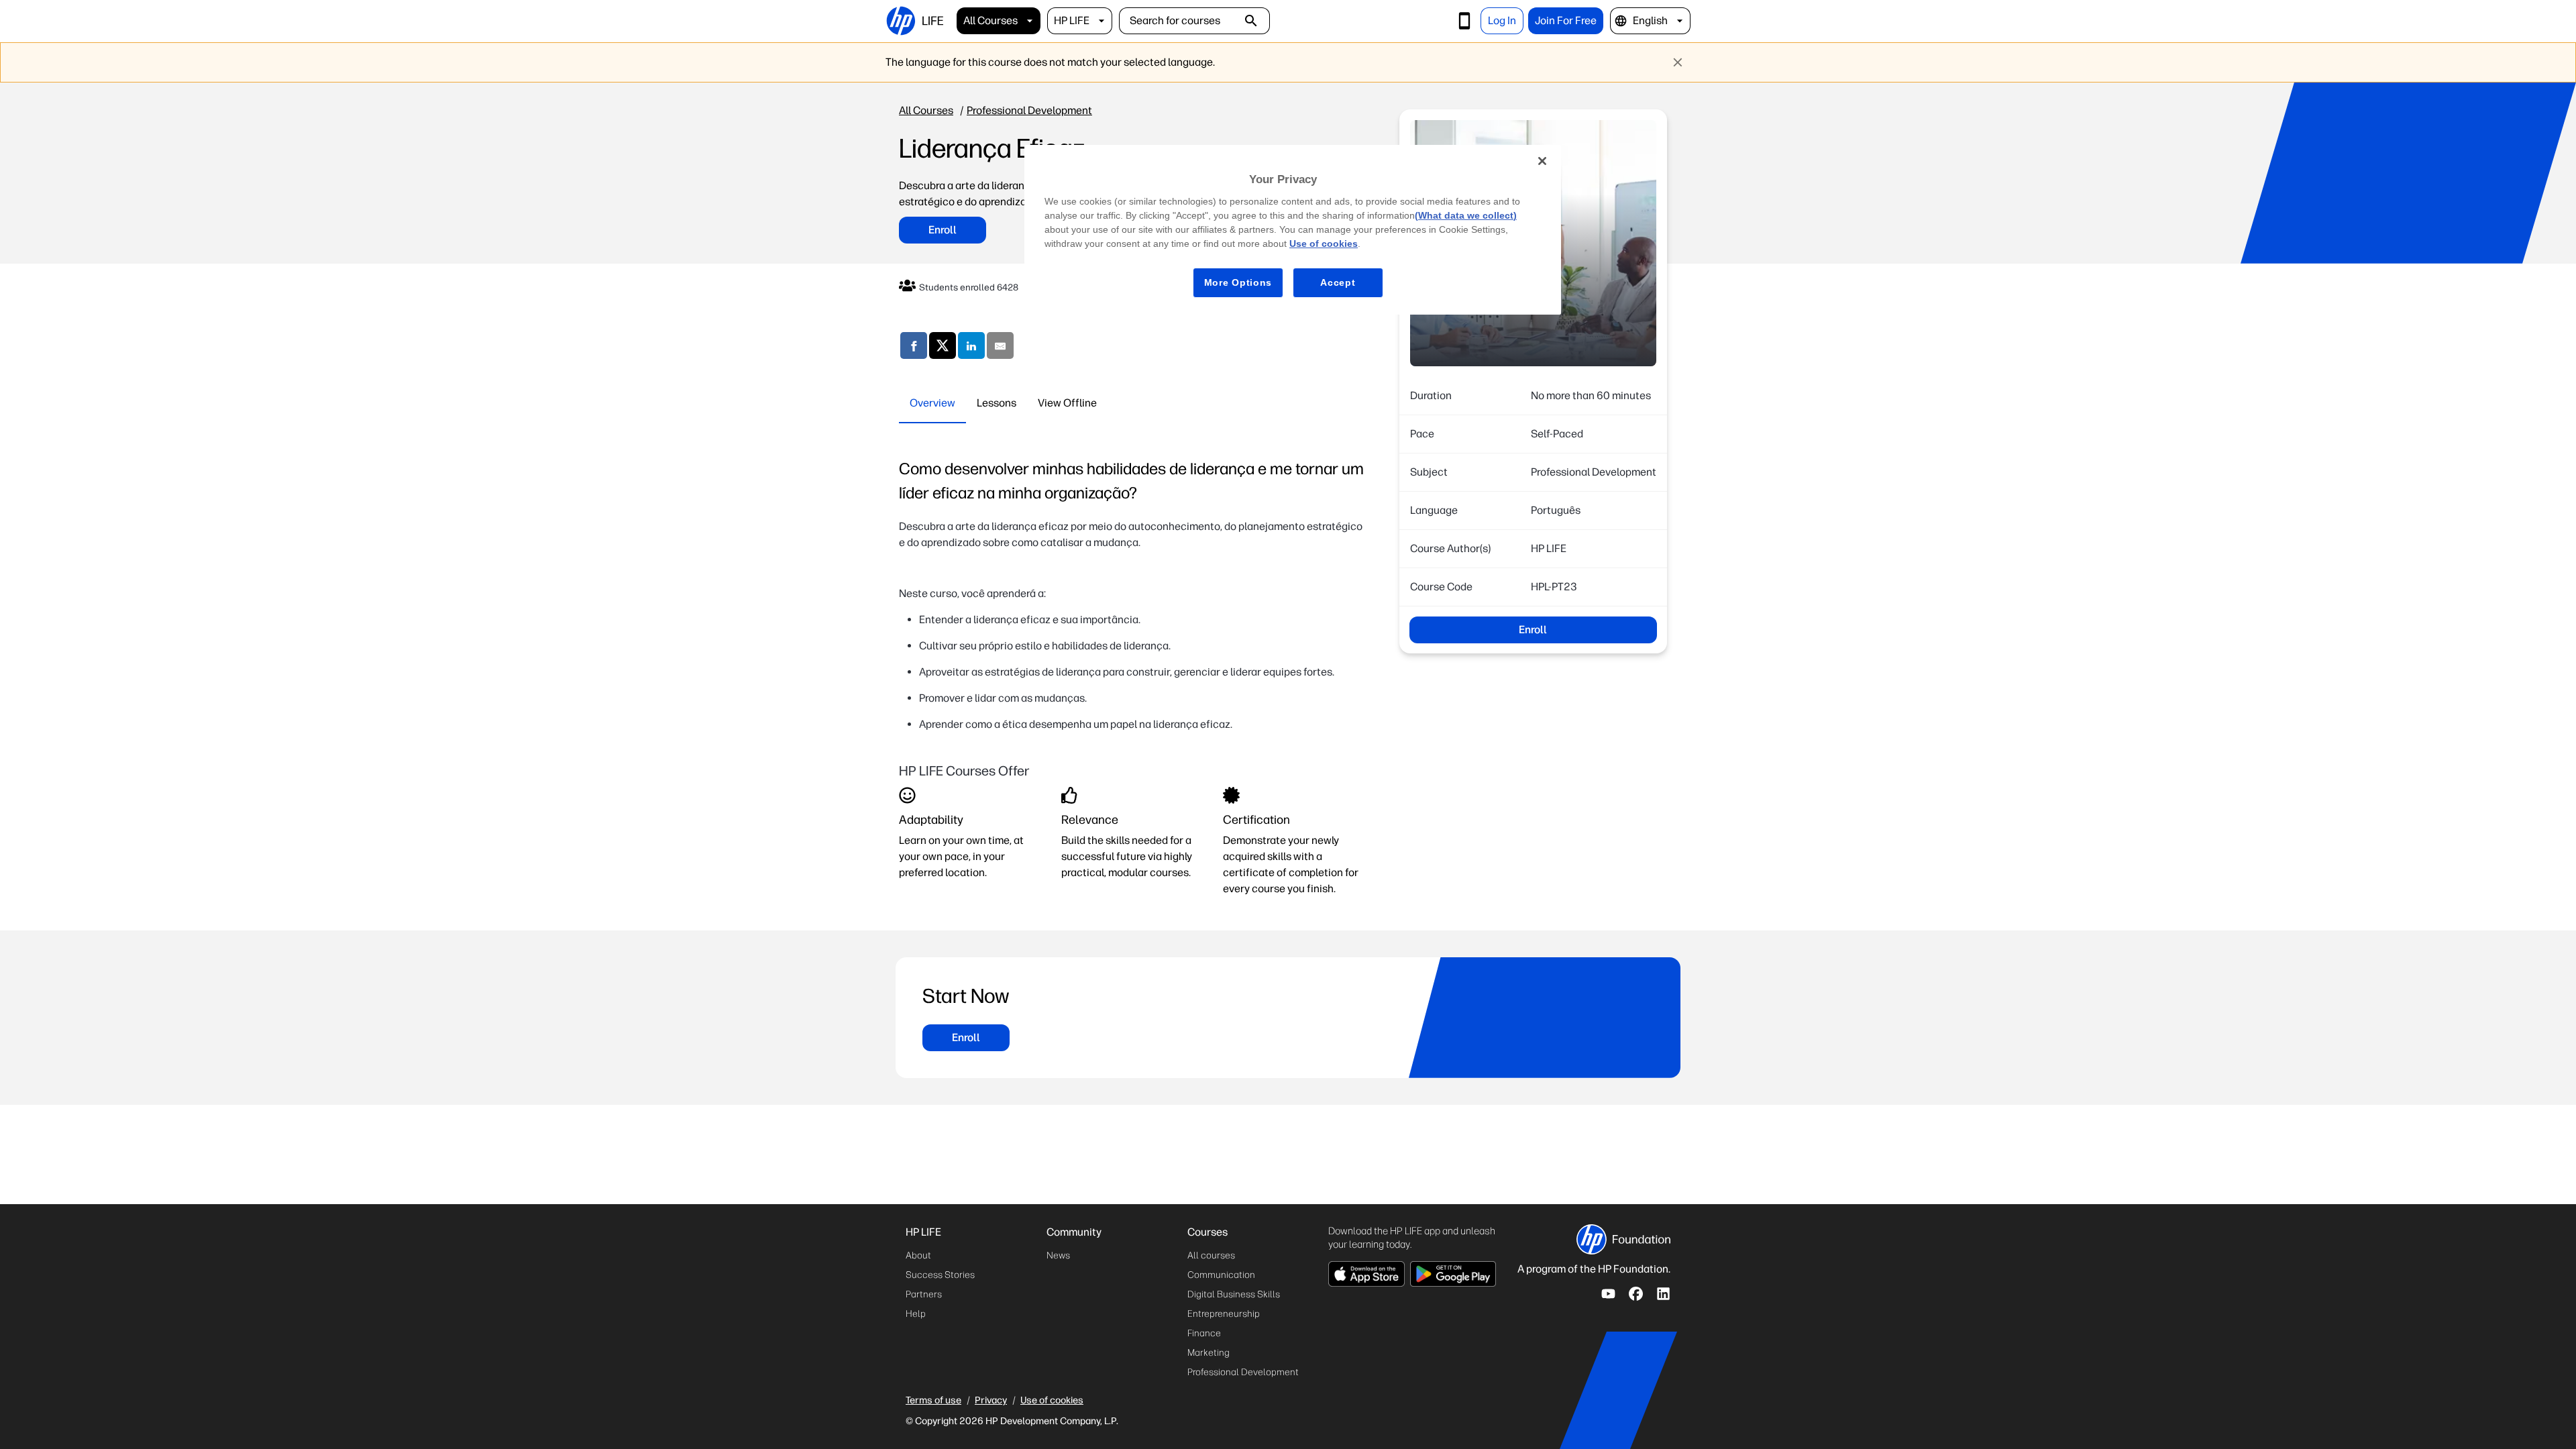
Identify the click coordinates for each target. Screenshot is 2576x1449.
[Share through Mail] (1000, 348)
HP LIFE (1072, 20)
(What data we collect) (1466, 215)
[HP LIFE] (914, 21)
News (1058, 1255)
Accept (1338, 282)
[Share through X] (943, 348)
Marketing (1209, 1353)
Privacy (991, 1400)
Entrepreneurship (1224, 1314)
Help (916, 1314)
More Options (1238, 282)
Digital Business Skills (1234, 1294)
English (1650, 20)
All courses (990, 20)
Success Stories (940, 1275)
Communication (1221, 1275)
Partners (924, 1294)
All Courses (926, 110)
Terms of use (933, 1400)
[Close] (1542, 161)
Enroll (943, 230)
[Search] (1251, 21)
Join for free (1566, 20)
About (918, 1255)
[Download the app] (1464, 21)
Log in (1502, 20)
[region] (1293, 230)
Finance (1204, 1333)
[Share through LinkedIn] (971, 348)
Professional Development (1029, 110)
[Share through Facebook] (914, 348)
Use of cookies (1052, 1400)
